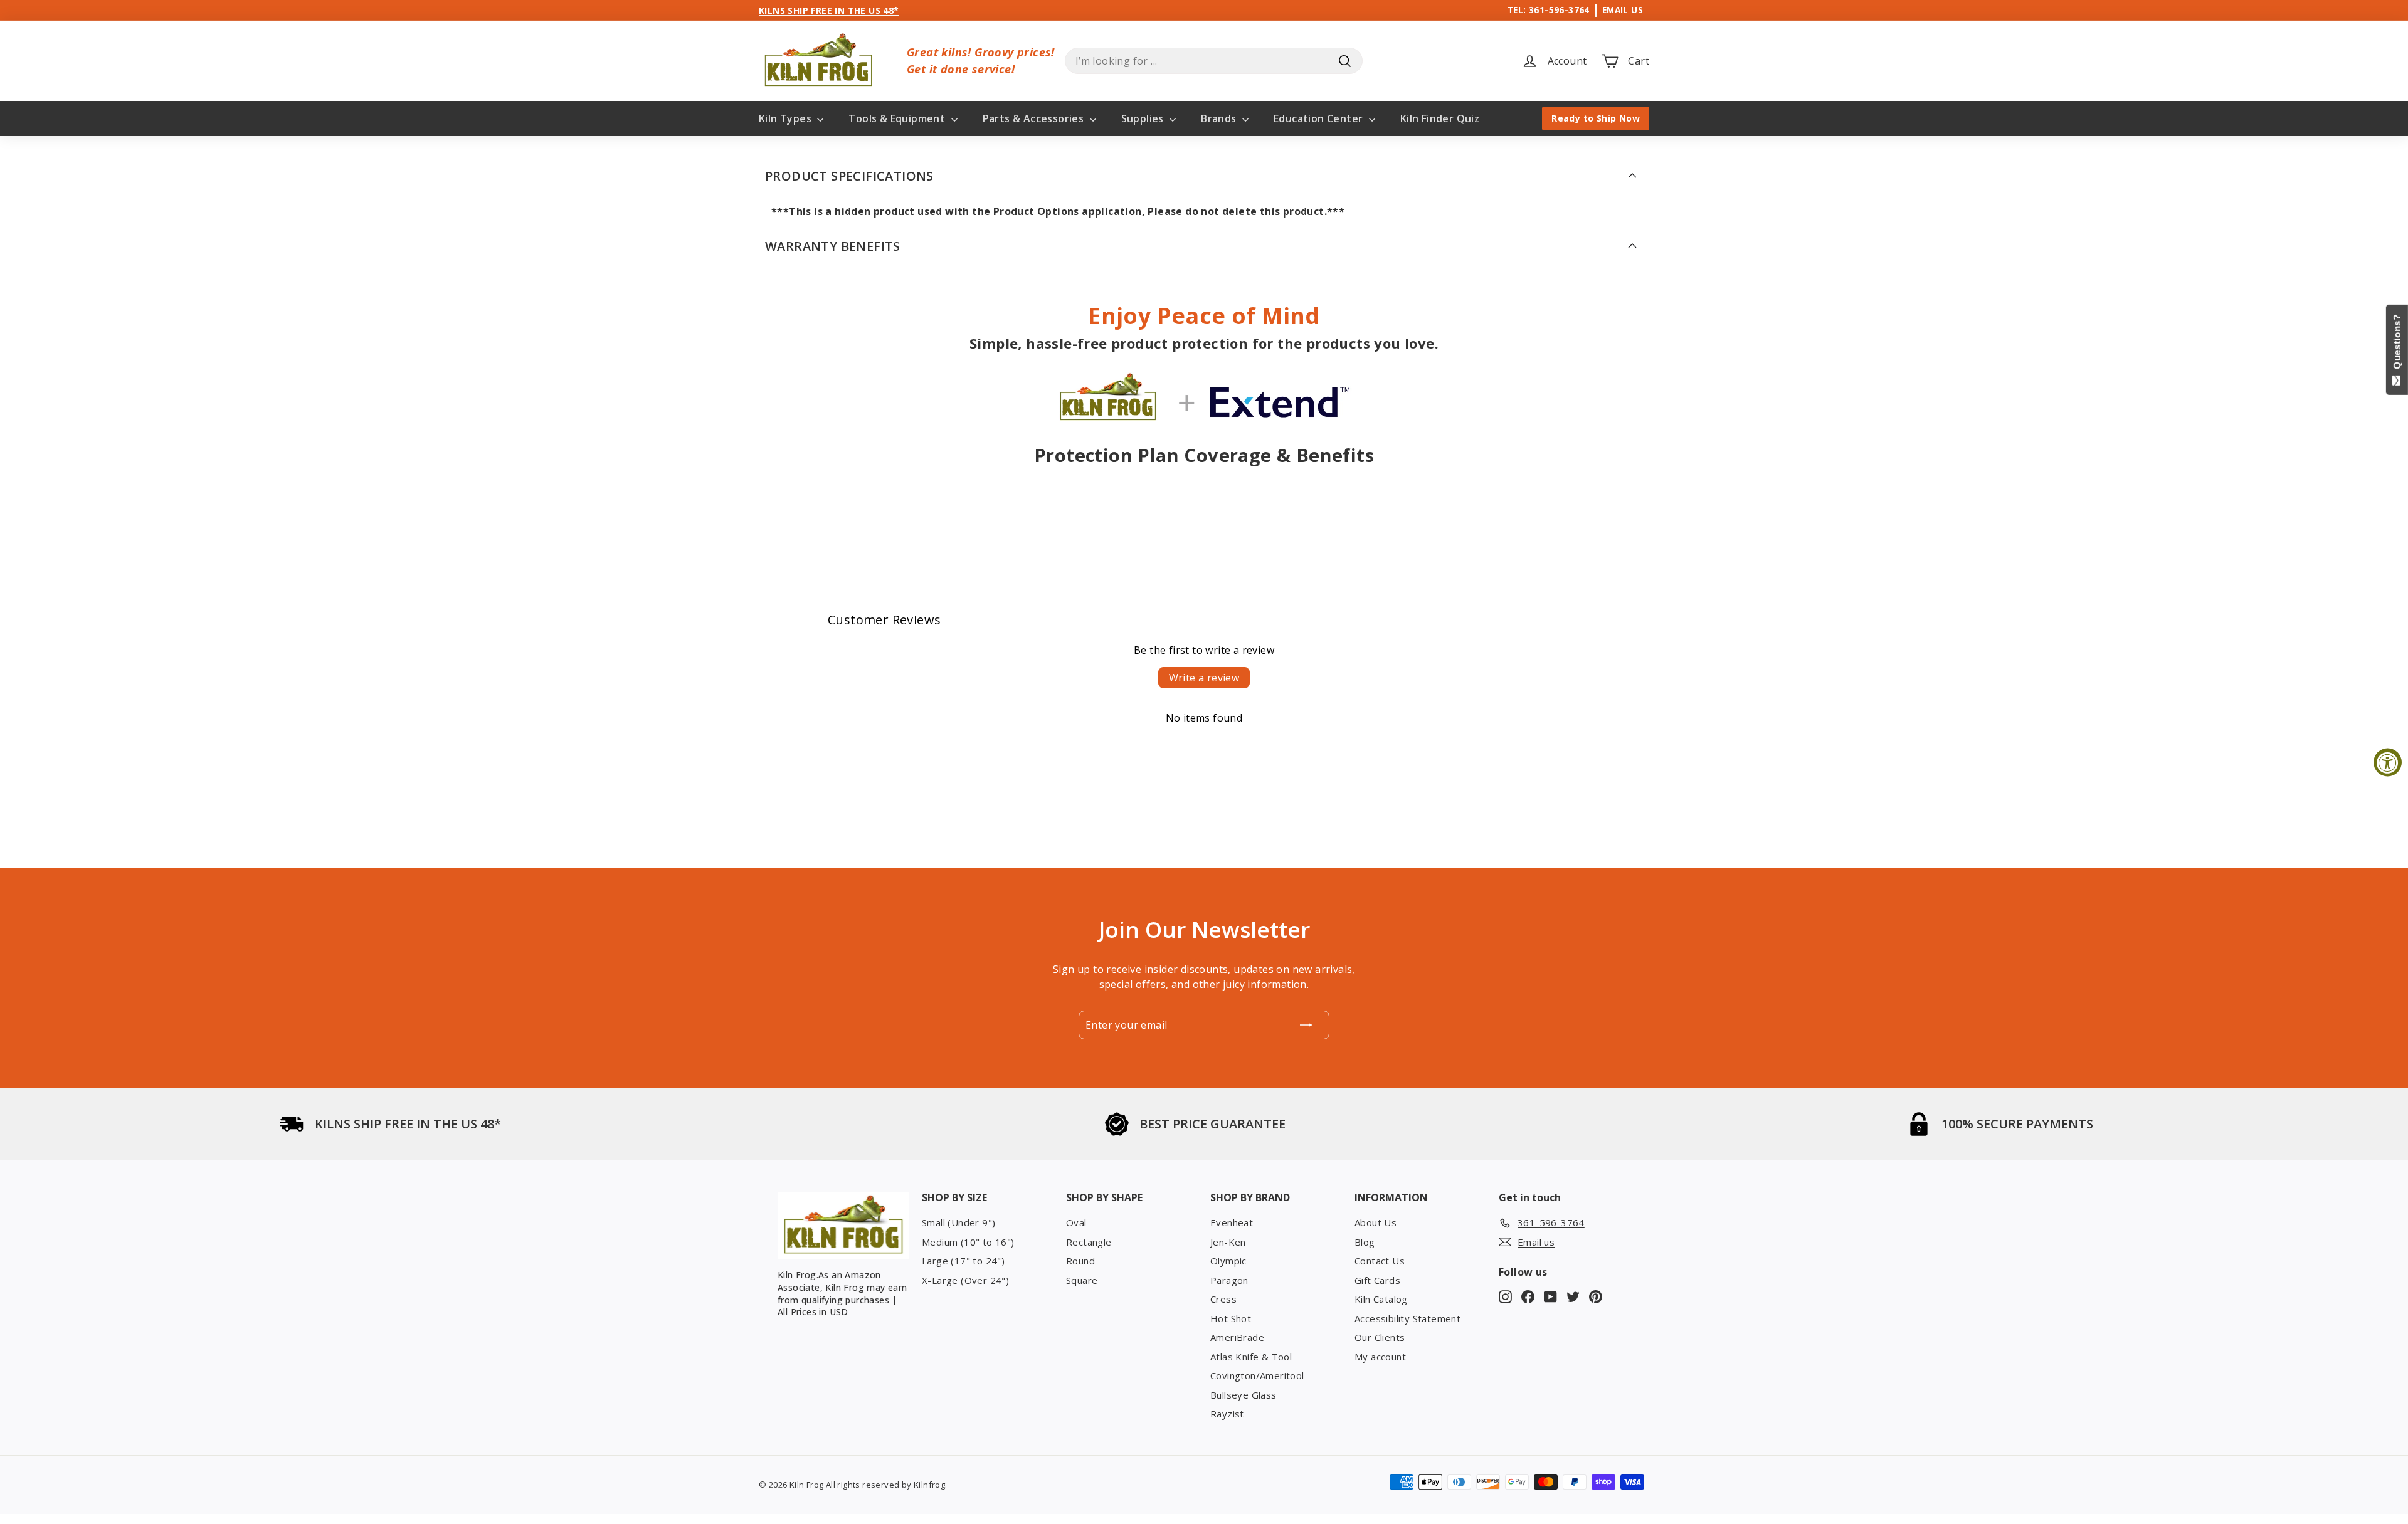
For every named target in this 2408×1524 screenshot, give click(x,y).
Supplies (1144, 118)
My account (1380, 1357)
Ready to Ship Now (1596, 118)
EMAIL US (1623, 10)
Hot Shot (1231, 1318)
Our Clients (1380, 1337)
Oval (1076, 1222)
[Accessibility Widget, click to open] (2388, 762)
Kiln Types (786, 118)
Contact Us (1380, 1261)
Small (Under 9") (958, 1222)
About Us (1376, 1222)
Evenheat (1232, 1222)
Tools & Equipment (898, 118)
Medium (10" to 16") (968, 1242)
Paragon (1229, 1280)
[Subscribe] (1306, 1025)
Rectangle (1089, 1242)
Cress (1223, 1299)
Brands (1220, 118)
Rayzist (1227, 1414)
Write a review (1204, 678)
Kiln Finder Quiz (1440, 118)
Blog (1365, 1242)
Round (1080, 1261)
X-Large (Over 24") (965, 1280)
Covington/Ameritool (1257, 1375)
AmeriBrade (1237, 1337)
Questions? (2397, 344)
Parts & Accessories (1035, 118)
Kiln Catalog (1381, 1299)
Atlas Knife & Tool (1251, 1357)
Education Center (1320, 118)
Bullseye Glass (1244, 1395)
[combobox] (1214, 61)
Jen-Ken (1228, 1242)
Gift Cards (1377, 1280)
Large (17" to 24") (963, 1261)
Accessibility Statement (1407, 1318)
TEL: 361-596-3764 (1549, 10)
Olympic (1228, 1261)
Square (1082, 1280)
